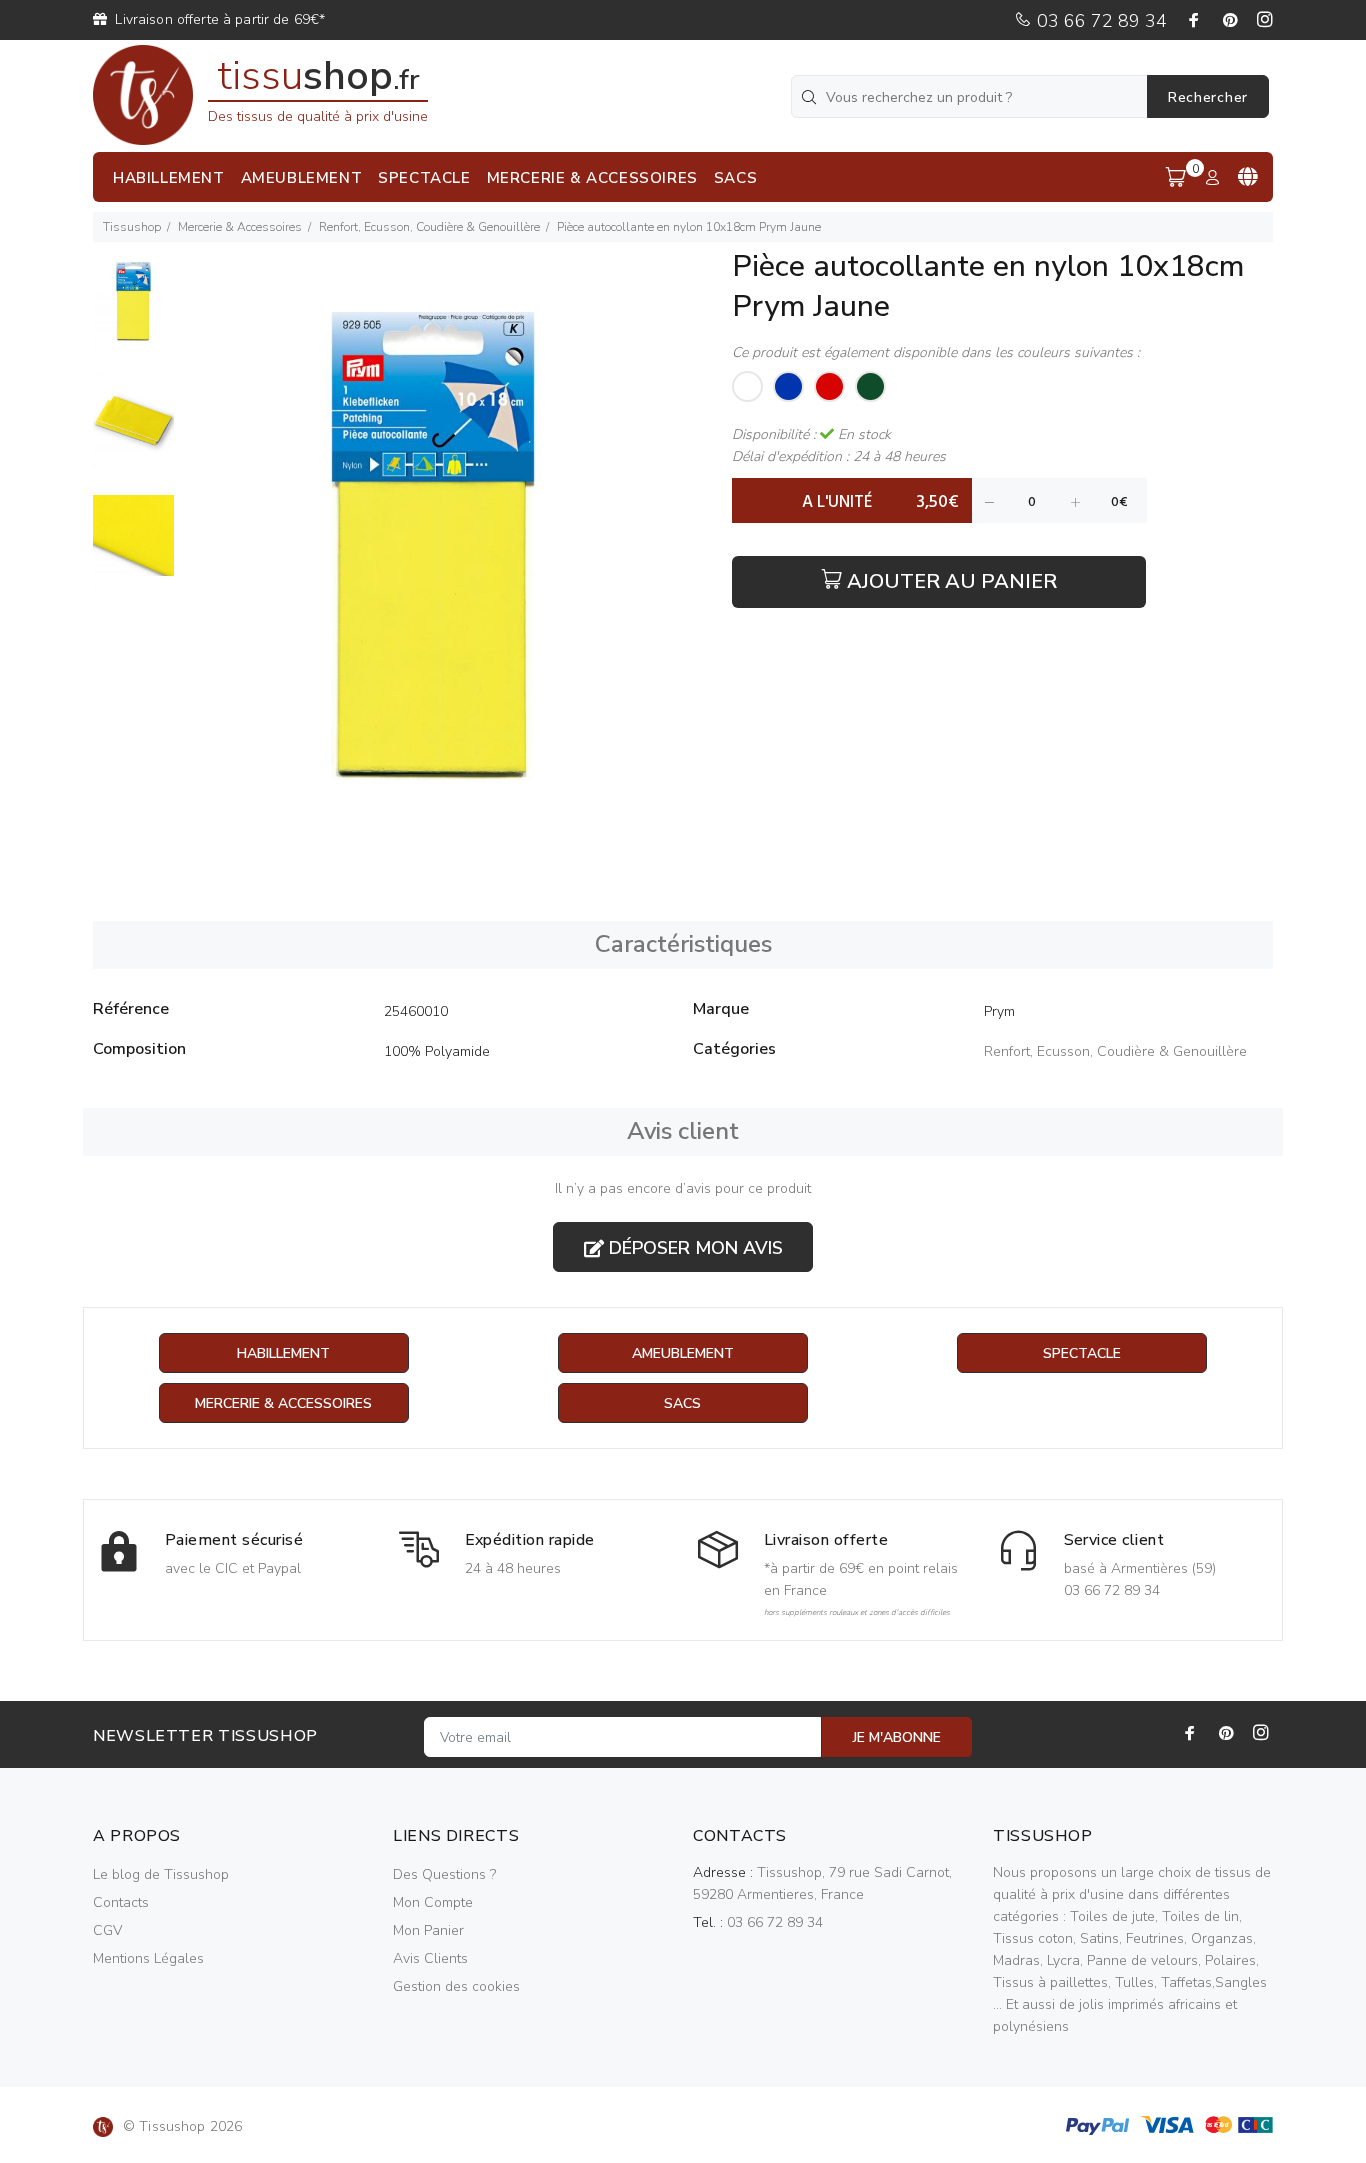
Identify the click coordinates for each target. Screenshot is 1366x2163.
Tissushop (132, 227)
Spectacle (1082, 1353)
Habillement (283, 1353)
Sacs (682, 1403)
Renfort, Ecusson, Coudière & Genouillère (429, 227)
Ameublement (683, 1353)
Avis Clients (430, 1958)
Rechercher (1208, 97)
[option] (133, 312)
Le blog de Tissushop (161, 1874)
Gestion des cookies (456, 1986)
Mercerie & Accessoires (240, 227)
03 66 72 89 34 (1099, 21)
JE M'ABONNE (897, 1737)
